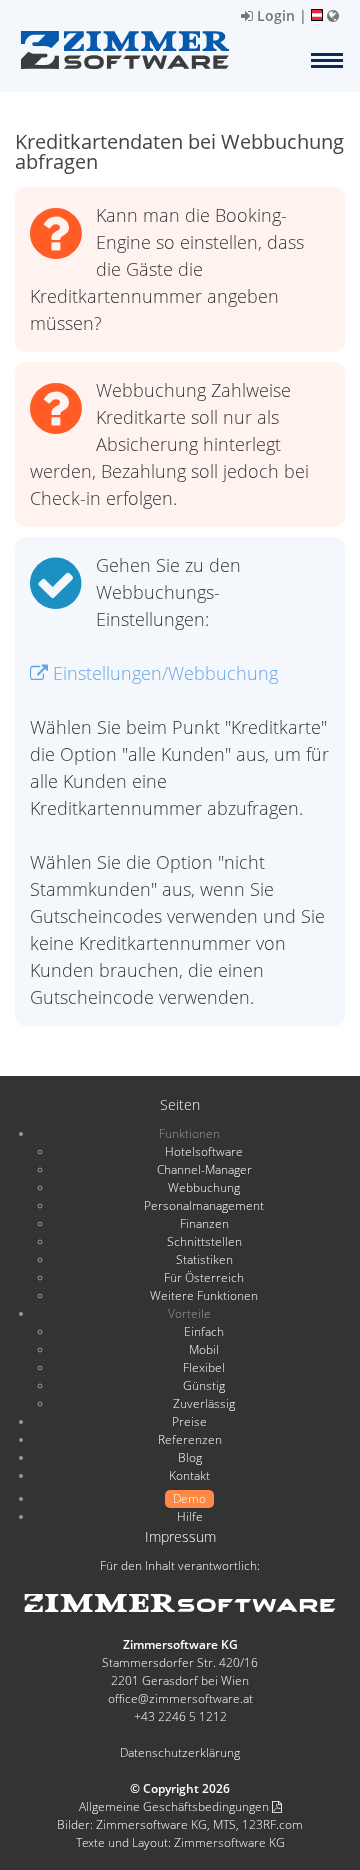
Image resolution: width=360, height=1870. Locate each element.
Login (274, 15)
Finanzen (204, 1223)
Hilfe (190, 1516)
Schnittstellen (204, 1241)
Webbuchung (204, 1187)
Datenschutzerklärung (180, 1752)
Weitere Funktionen (204, 1295)
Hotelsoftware (204, 1151)
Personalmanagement (204, 1205)
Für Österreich (204, 1277)
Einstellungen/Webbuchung (163, 673)
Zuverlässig (204, 1403)
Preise (189, 1421)
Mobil (204, 1349)
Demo (189, 1498)
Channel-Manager (204, 1169)
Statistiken (204, 1259)
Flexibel (204, 1367)
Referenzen (190, 1439)
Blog (190, 1457)
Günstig (204, 1385)
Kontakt (189, 1475)
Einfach (204, 1331)
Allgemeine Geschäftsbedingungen (175, 1806)
